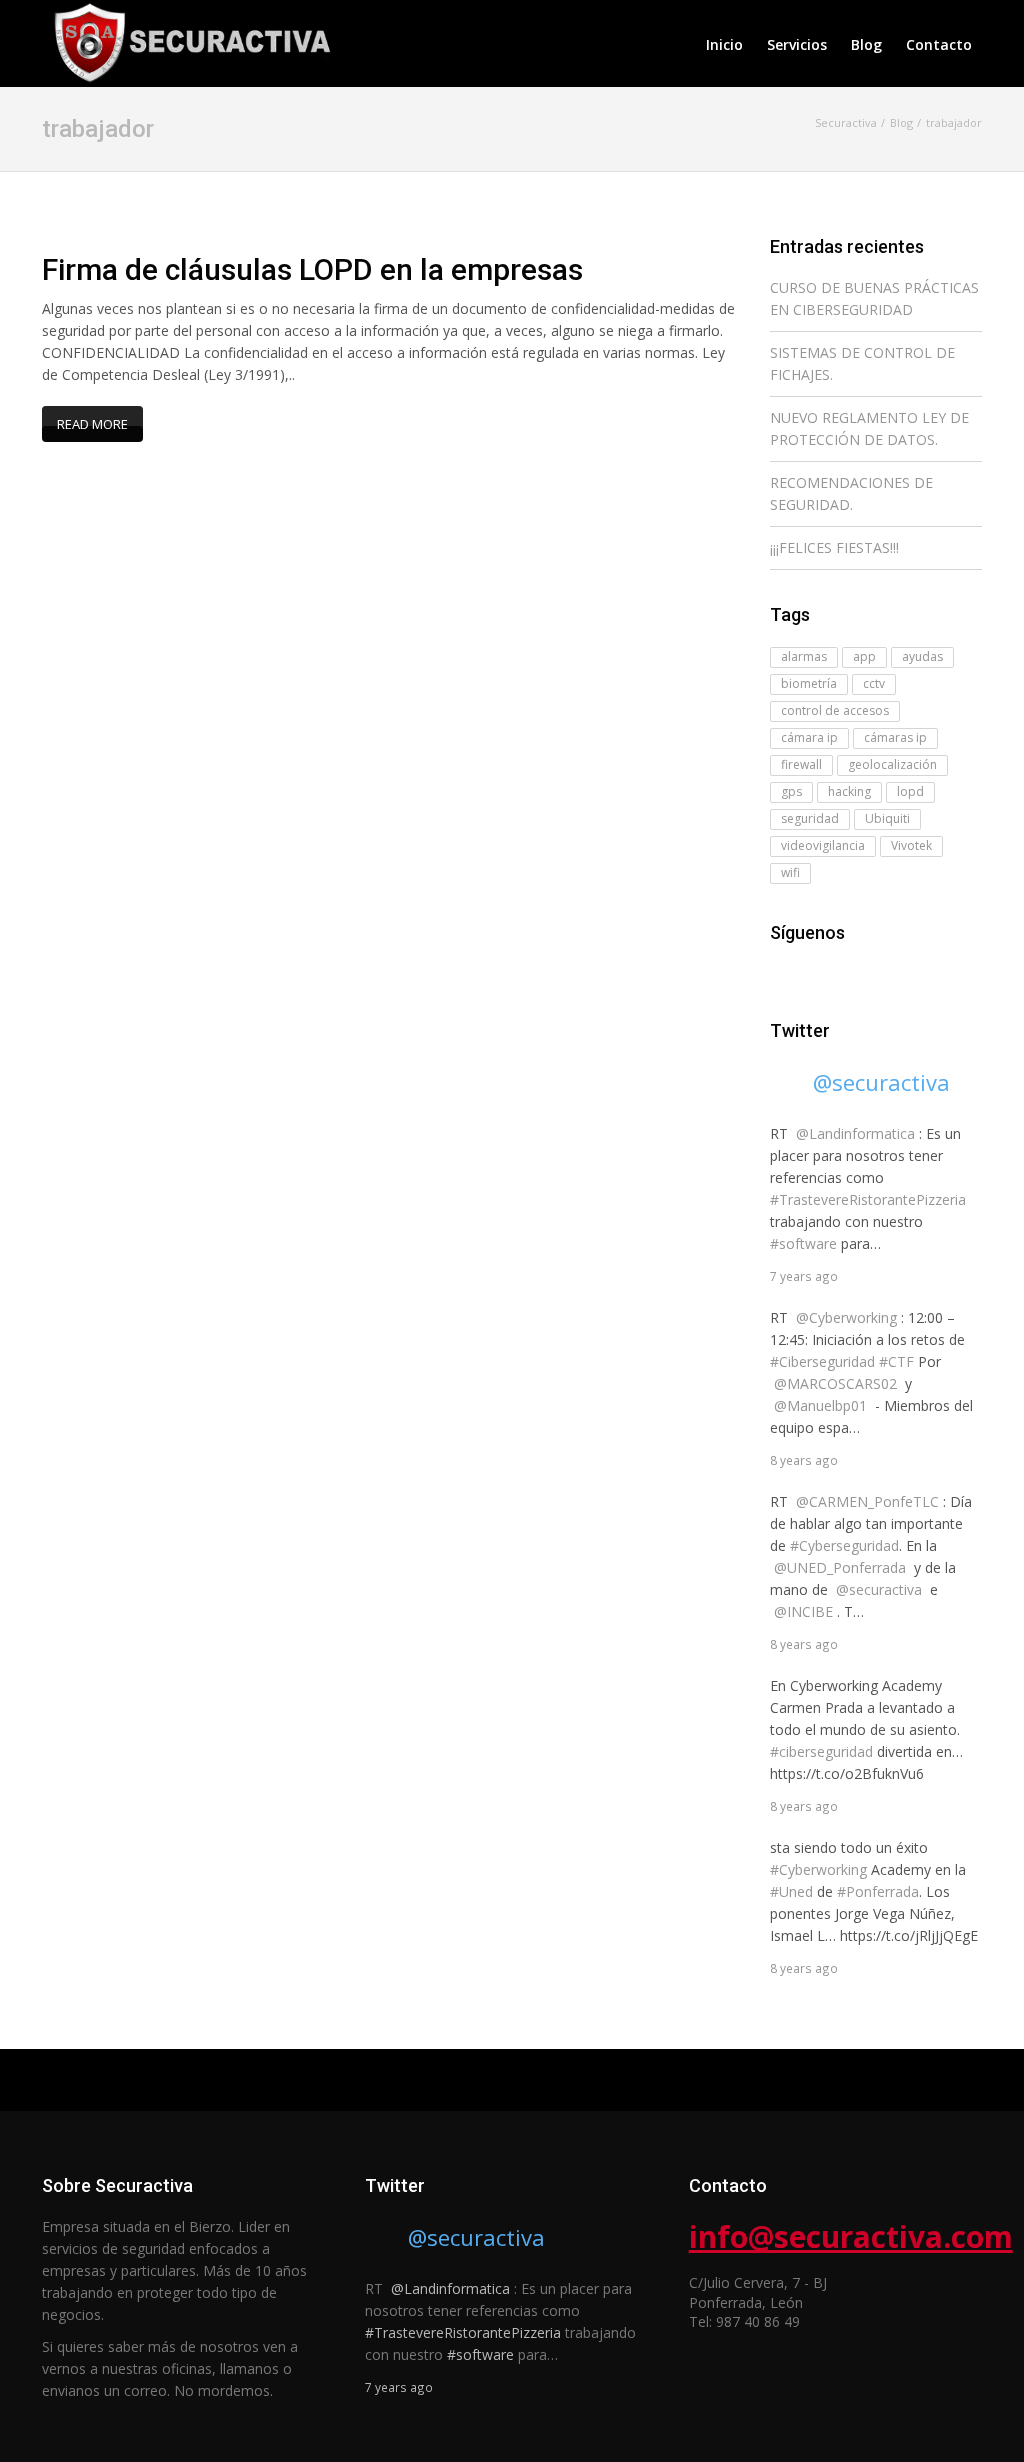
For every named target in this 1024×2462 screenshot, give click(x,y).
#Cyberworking (818, 1869)
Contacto (939, 44)
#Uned (791, 1891)
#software (803, 1243)
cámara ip (809, 737)
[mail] (838, 972)
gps (791, 791)
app (864, 656)
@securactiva (881, 1082)
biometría (809, 683)
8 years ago (804, 1460)
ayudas (922, 656)
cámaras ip (895, 737)
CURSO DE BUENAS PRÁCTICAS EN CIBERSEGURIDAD (874, 298)
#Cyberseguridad (844, 1545)
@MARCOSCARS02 (835, 1383)
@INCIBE (803, 1611)
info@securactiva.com (851, 2236)
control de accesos (835, 710)
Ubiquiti (887, 818)
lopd (910, 791)
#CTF (896, 1361)
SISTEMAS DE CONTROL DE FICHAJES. (862, 363)
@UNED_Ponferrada (840, 1567)
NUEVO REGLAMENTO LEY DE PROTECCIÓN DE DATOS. (869, 428)
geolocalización (892, 764)
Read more (92, 424)
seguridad (810, 818)
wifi (790, 872)
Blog (866, 44)
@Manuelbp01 (820, 1405)
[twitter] (810, 972)
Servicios (797, 44)
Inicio (724, 44)
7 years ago (804, 1276)
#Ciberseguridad (822, 1361)
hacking (849, 791)
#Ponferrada (878, 1891)
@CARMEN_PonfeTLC (867, 1501)
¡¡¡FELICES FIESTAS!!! (834, 547)
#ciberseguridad (821, 1751)
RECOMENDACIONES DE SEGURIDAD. (851, 493)
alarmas (804, 656)
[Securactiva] (188, 40)
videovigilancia (823, 845)
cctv (874, 683)
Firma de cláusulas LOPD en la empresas (312, 269)
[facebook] (782, 972)
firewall (801, 764)
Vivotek (911, 845)
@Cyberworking (846, 1317)
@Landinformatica (855, 1133)
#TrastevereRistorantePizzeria (868, 1199)
